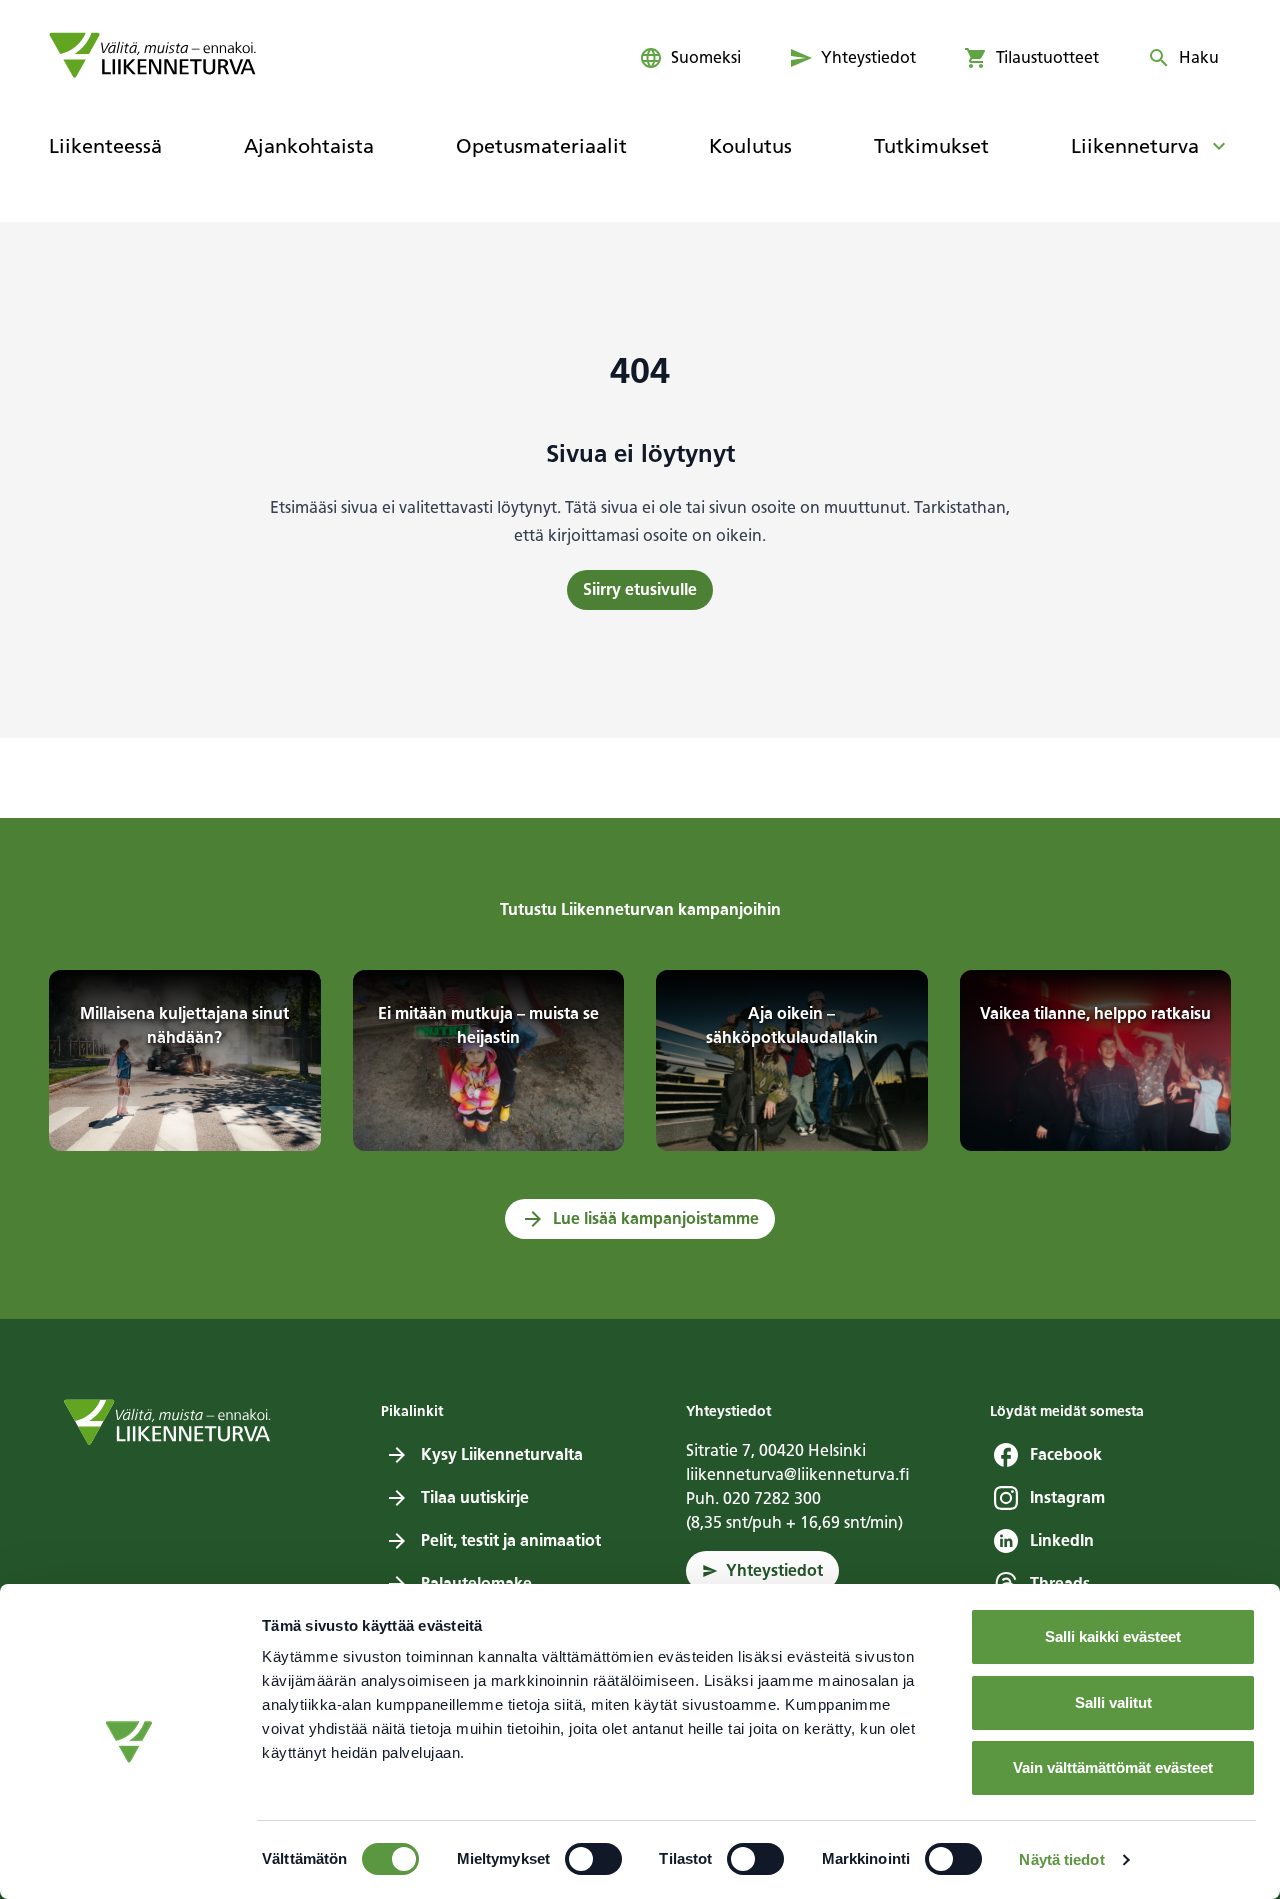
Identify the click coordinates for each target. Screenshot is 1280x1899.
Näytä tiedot (1061, 1859)
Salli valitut (1113, 1702)
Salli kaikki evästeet (1113, 1636)
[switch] (593, 1859)
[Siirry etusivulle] (152, 55)
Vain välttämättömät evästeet (1113, 1767)
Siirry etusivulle (640, 589)
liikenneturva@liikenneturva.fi (798, 1474)
